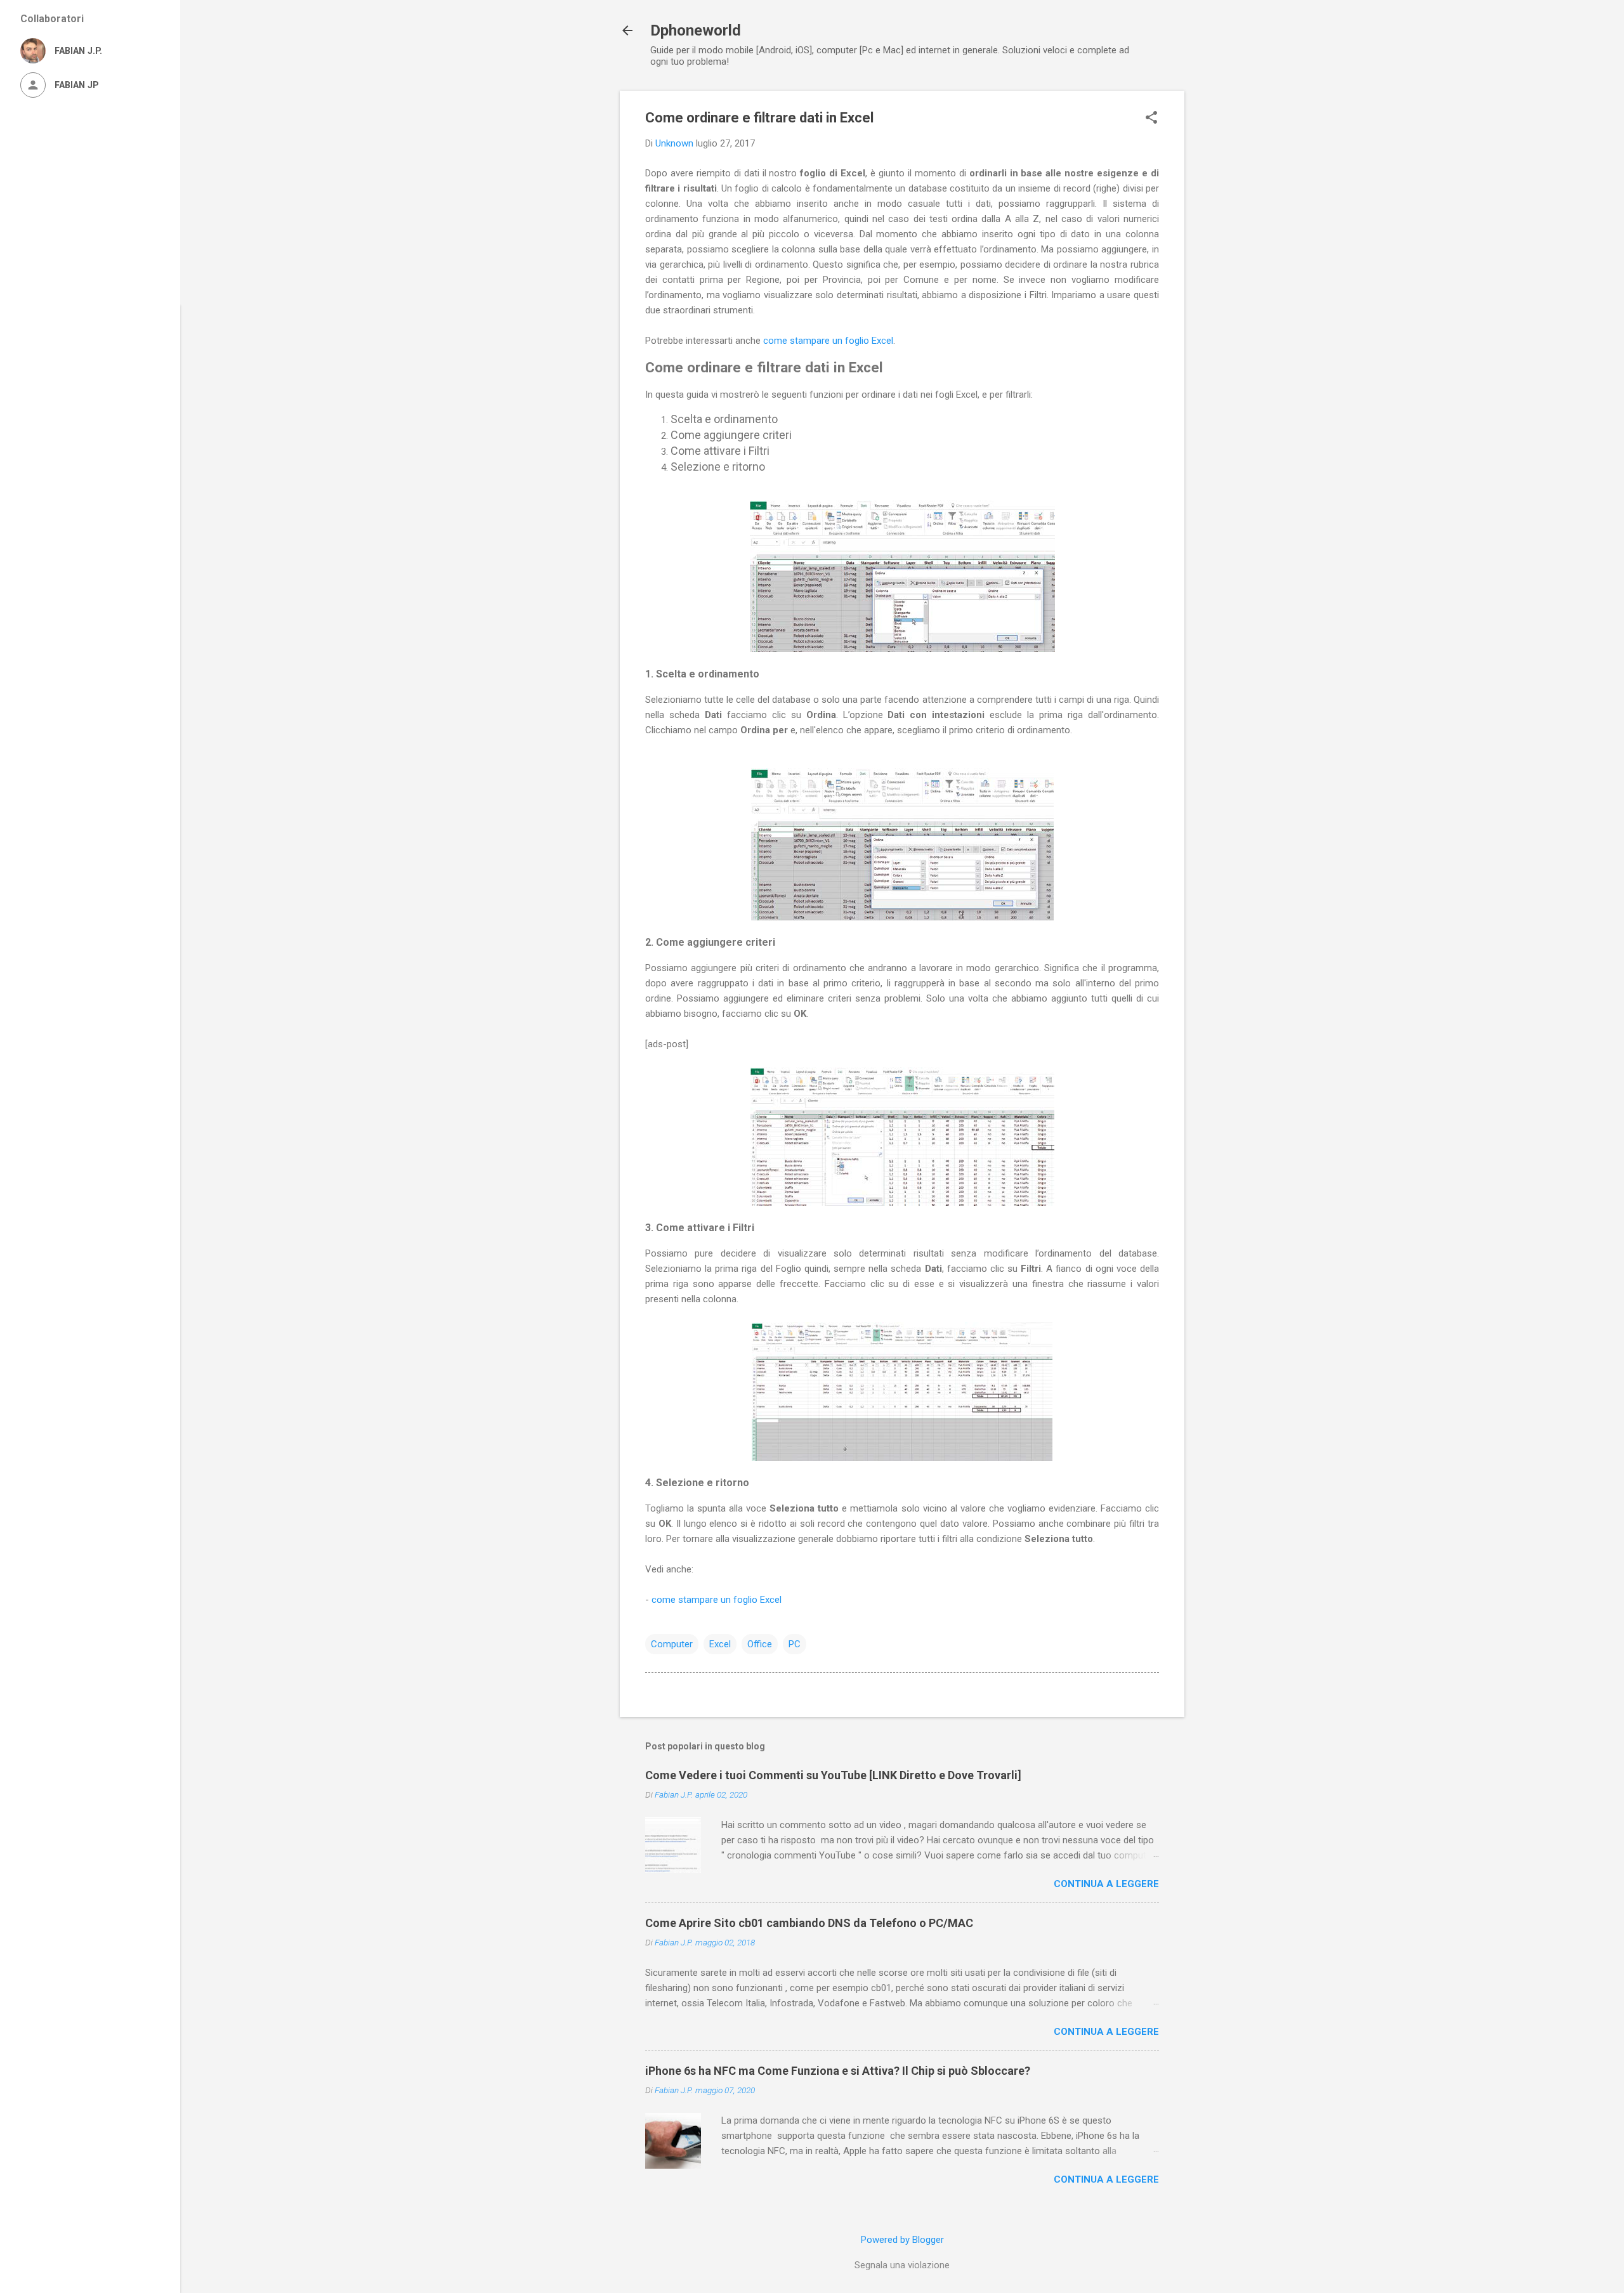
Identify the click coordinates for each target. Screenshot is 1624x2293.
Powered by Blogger (902, 2240)
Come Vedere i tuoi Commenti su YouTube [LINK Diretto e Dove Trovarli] (833, 1775)
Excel (720, 1644)
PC (795, 1644)
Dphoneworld (696, 30)
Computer (672, 1644)
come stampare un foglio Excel (828, 341)
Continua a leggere (1106, 1884)
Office (760, 1644)
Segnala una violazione (902, 2265)
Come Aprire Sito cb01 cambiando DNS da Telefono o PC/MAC (809, 1923)
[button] (1151, 119)
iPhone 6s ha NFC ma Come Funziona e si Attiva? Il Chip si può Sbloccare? (838, 2071)
